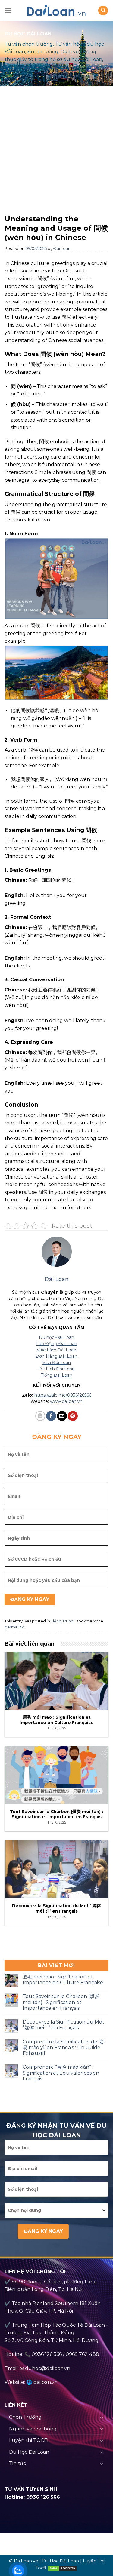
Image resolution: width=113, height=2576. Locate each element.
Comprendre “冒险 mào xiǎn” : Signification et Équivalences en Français (61, 2073)
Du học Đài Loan (56, 1337)
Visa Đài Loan (57, 1363)
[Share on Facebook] (51, 1416)
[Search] (103, 11)
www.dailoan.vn (66, 1401)
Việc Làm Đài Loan (56, 1350)
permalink (14, 1627)
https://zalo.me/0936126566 (63, 1395)
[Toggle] (102, 2417)
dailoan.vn (46, 2382)
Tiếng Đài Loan (57, 1375)
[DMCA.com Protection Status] (62, 2568)
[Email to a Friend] (62, 1416)
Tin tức (17, 2463)
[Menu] (8, 10)
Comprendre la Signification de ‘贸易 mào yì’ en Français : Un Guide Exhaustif (63, 2047)
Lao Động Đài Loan (57, 1344)
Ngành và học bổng (33, 2429)
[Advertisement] (56, 152)
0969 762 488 (82, 2354)
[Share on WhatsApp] (40, 1416)
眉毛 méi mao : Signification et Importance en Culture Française (63, 1980)
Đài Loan (62, 249)
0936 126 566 (47, 2354)
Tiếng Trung (62, 1621)
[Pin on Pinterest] (73, 1416)
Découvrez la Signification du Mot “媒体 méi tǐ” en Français (63, 2025)
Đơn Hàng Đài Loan (56, 1356)
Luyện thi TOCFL (29, 2440)
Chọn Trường (25, 2417)
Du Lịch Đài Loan (56, 1369)
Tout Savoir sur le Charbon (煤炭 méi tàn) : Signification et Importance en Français (61, 2002)
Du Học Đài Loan (29, 2452)
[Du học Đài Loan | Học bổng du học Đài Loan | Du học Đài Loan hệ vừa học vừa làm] (57, 11)
